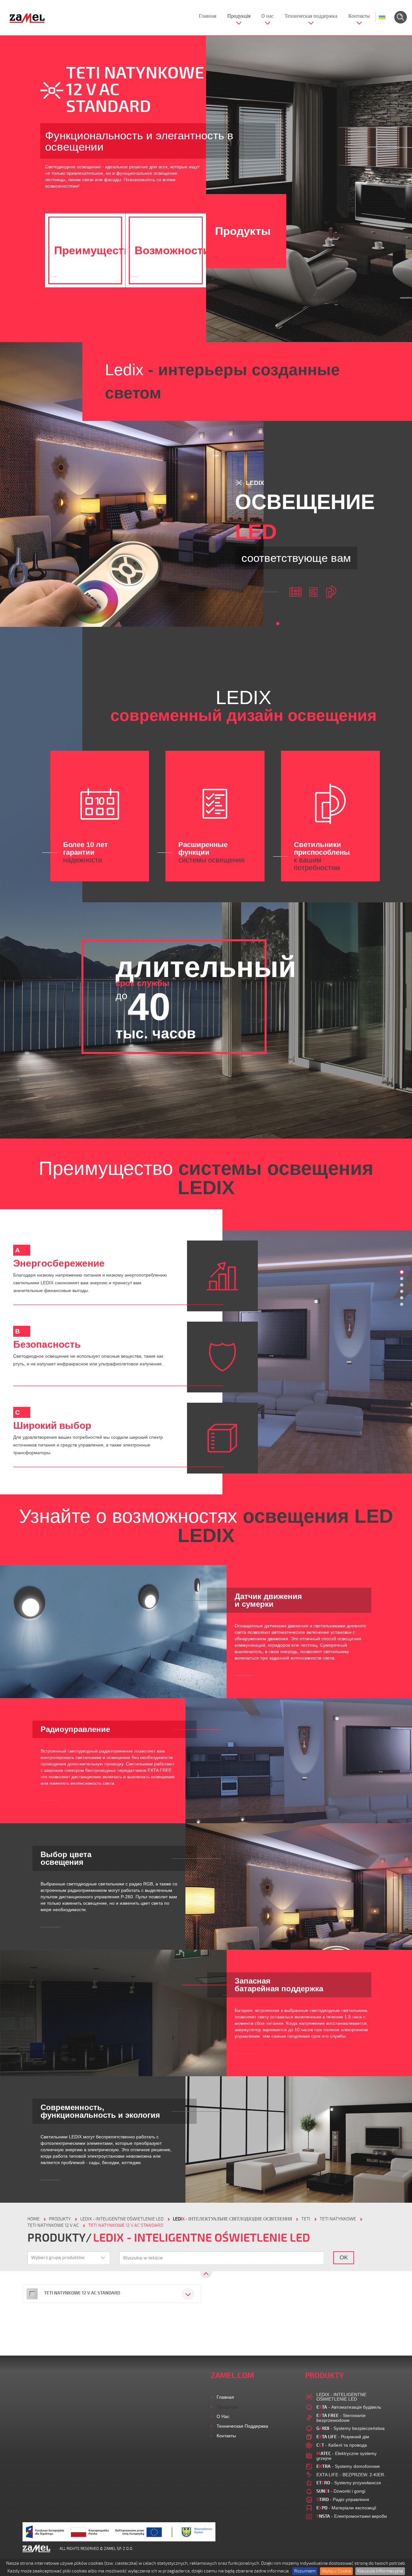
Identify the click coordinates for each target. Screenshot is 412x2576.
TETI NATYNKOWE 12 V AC (53, 2225)
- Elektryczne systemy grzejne (346, 2456)
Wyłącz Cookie (336, 2571)
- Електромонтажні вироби (352, 2516)
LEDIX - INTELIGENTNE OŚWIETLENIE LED (122, 2219)
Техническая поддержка (311, 16)
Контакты (359, 16)
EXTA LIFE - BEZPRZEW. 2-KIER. (351, 2475)
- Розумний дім (343, 2437)
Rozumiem (305, 2571)
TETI (306, 2219)
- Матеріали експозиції (346, 2508)
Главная (208, 16)
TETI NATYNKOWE (338, 2219)
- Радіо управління (343, 2499)
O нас (267, 16)
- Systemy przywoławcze (349, 2483)
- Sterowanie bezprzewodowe (341, 2418)
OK (344, 2257)
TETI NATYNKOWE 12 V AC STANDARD (126, 2225)
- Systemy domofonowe (348, 2466)
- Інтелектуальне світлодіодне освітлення (232, 2219)
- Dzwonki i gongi (341, 2491)
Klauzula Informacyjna (380, 2571)
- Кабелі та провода (342, 2445)
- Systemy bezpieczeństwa (351, 2428)
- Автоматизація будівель (349, 2407)
